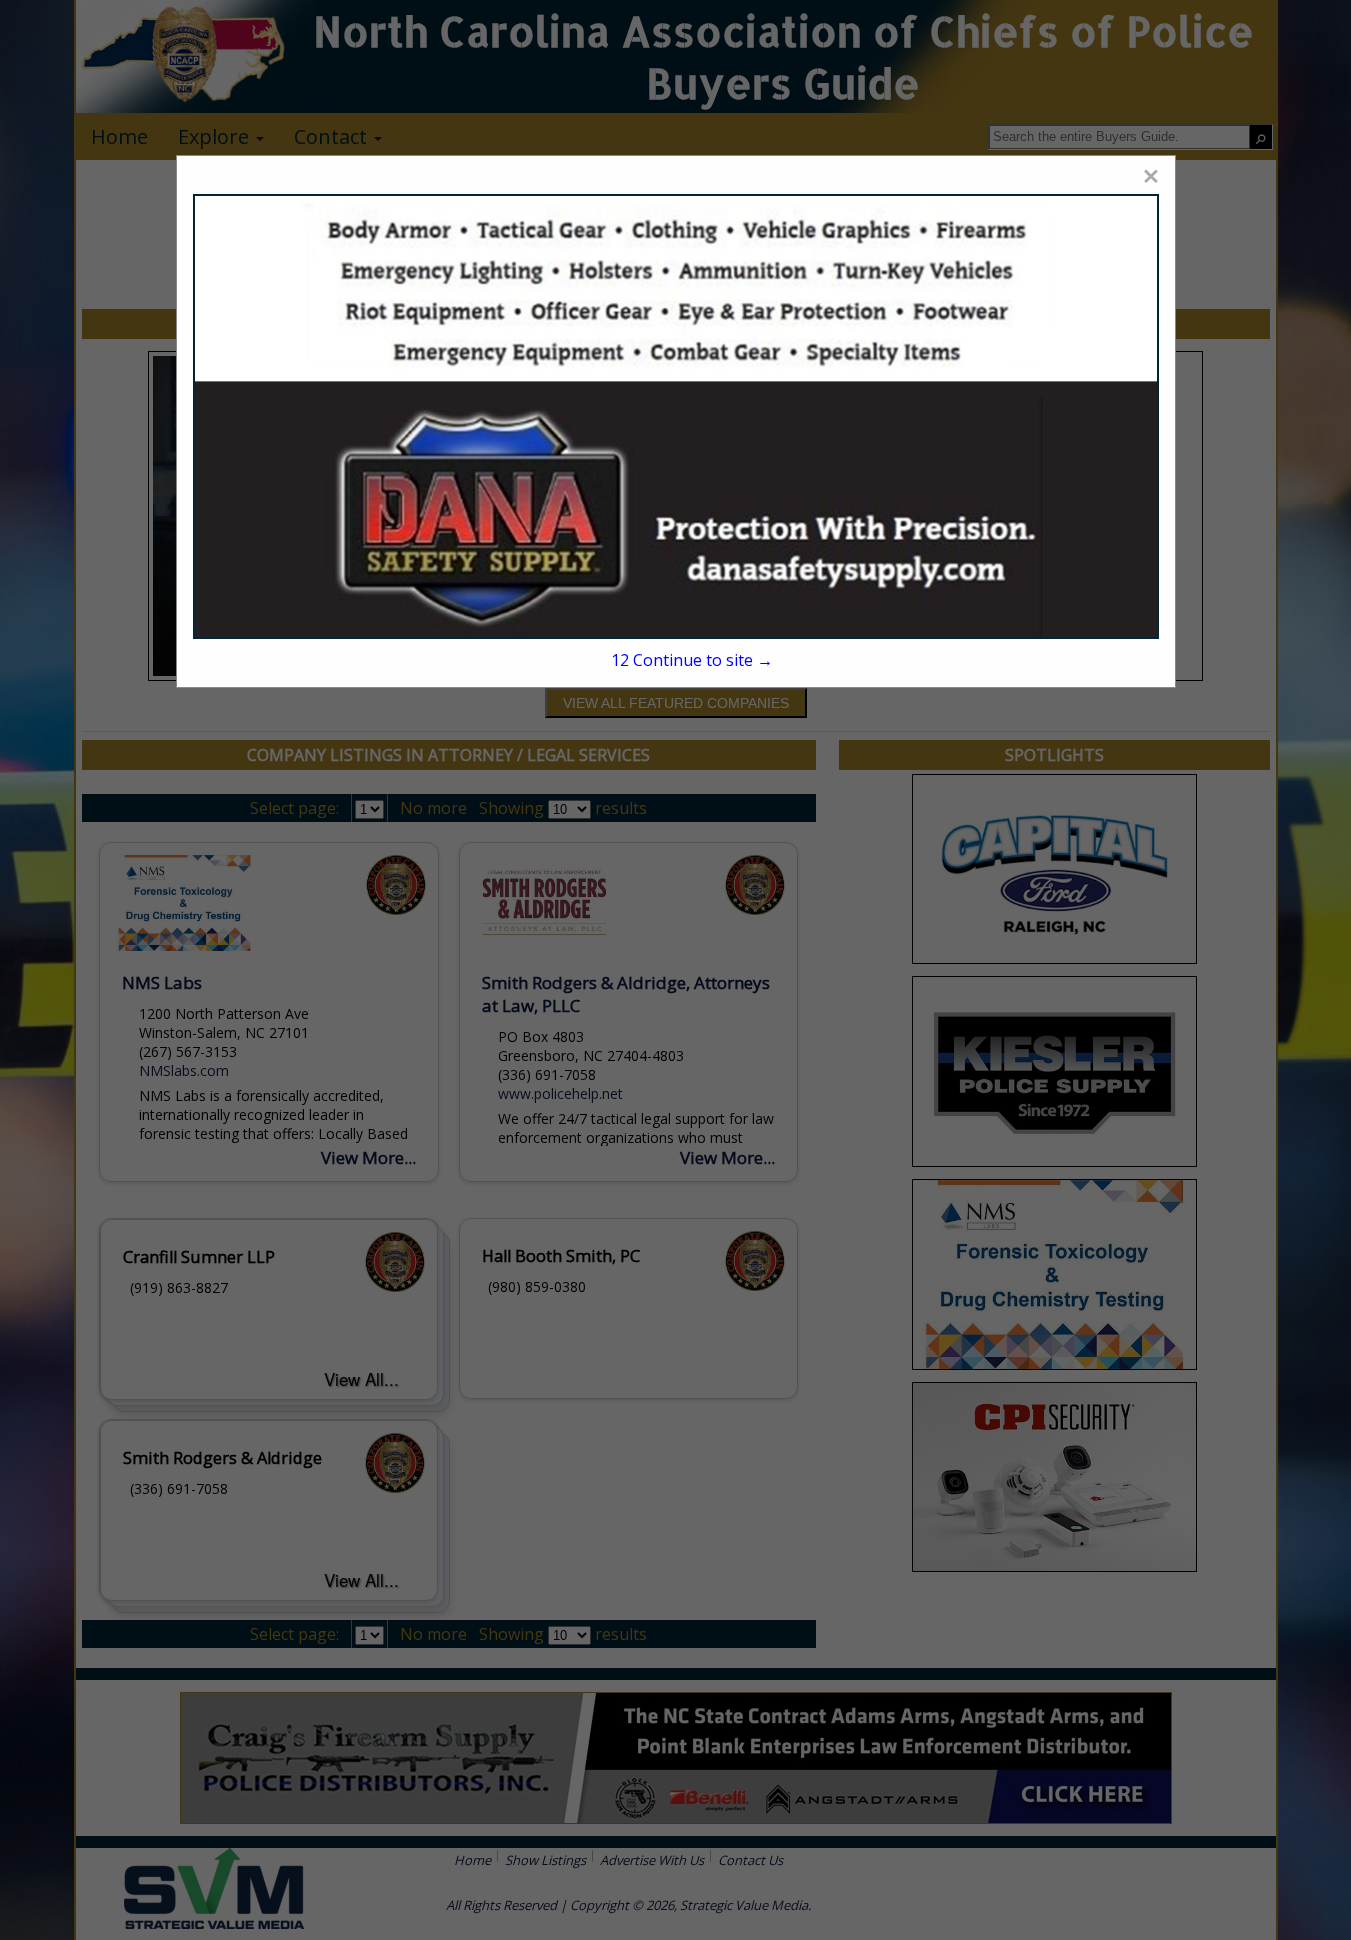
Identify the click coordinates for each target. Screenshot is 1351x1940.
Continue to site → (692, 660)
